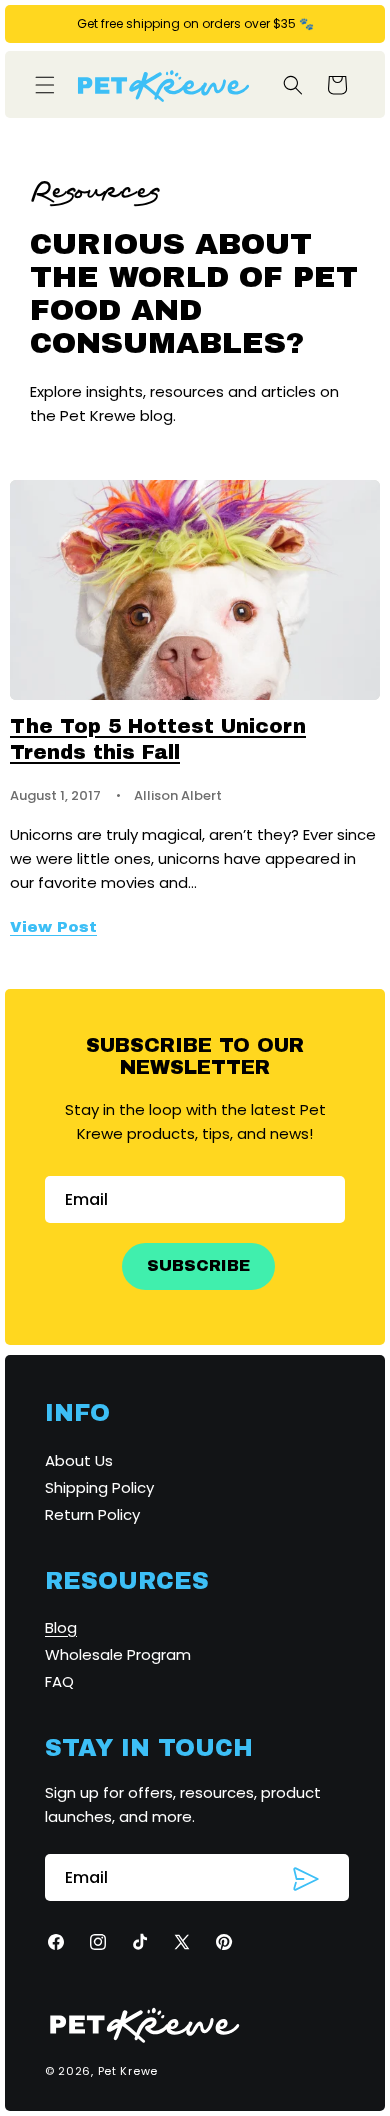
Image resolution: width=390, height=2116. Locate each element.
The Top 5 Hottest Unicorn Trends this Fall (158, 739)
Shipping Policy (99, 1487)
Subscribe (198, 1265)
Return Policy (92, 1514)
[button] (45, 85)
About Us (79, 1460)
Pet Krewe (128, 2071)
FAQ (59, 1681)
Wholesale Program (118, 1654)
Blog (61, 1627)
